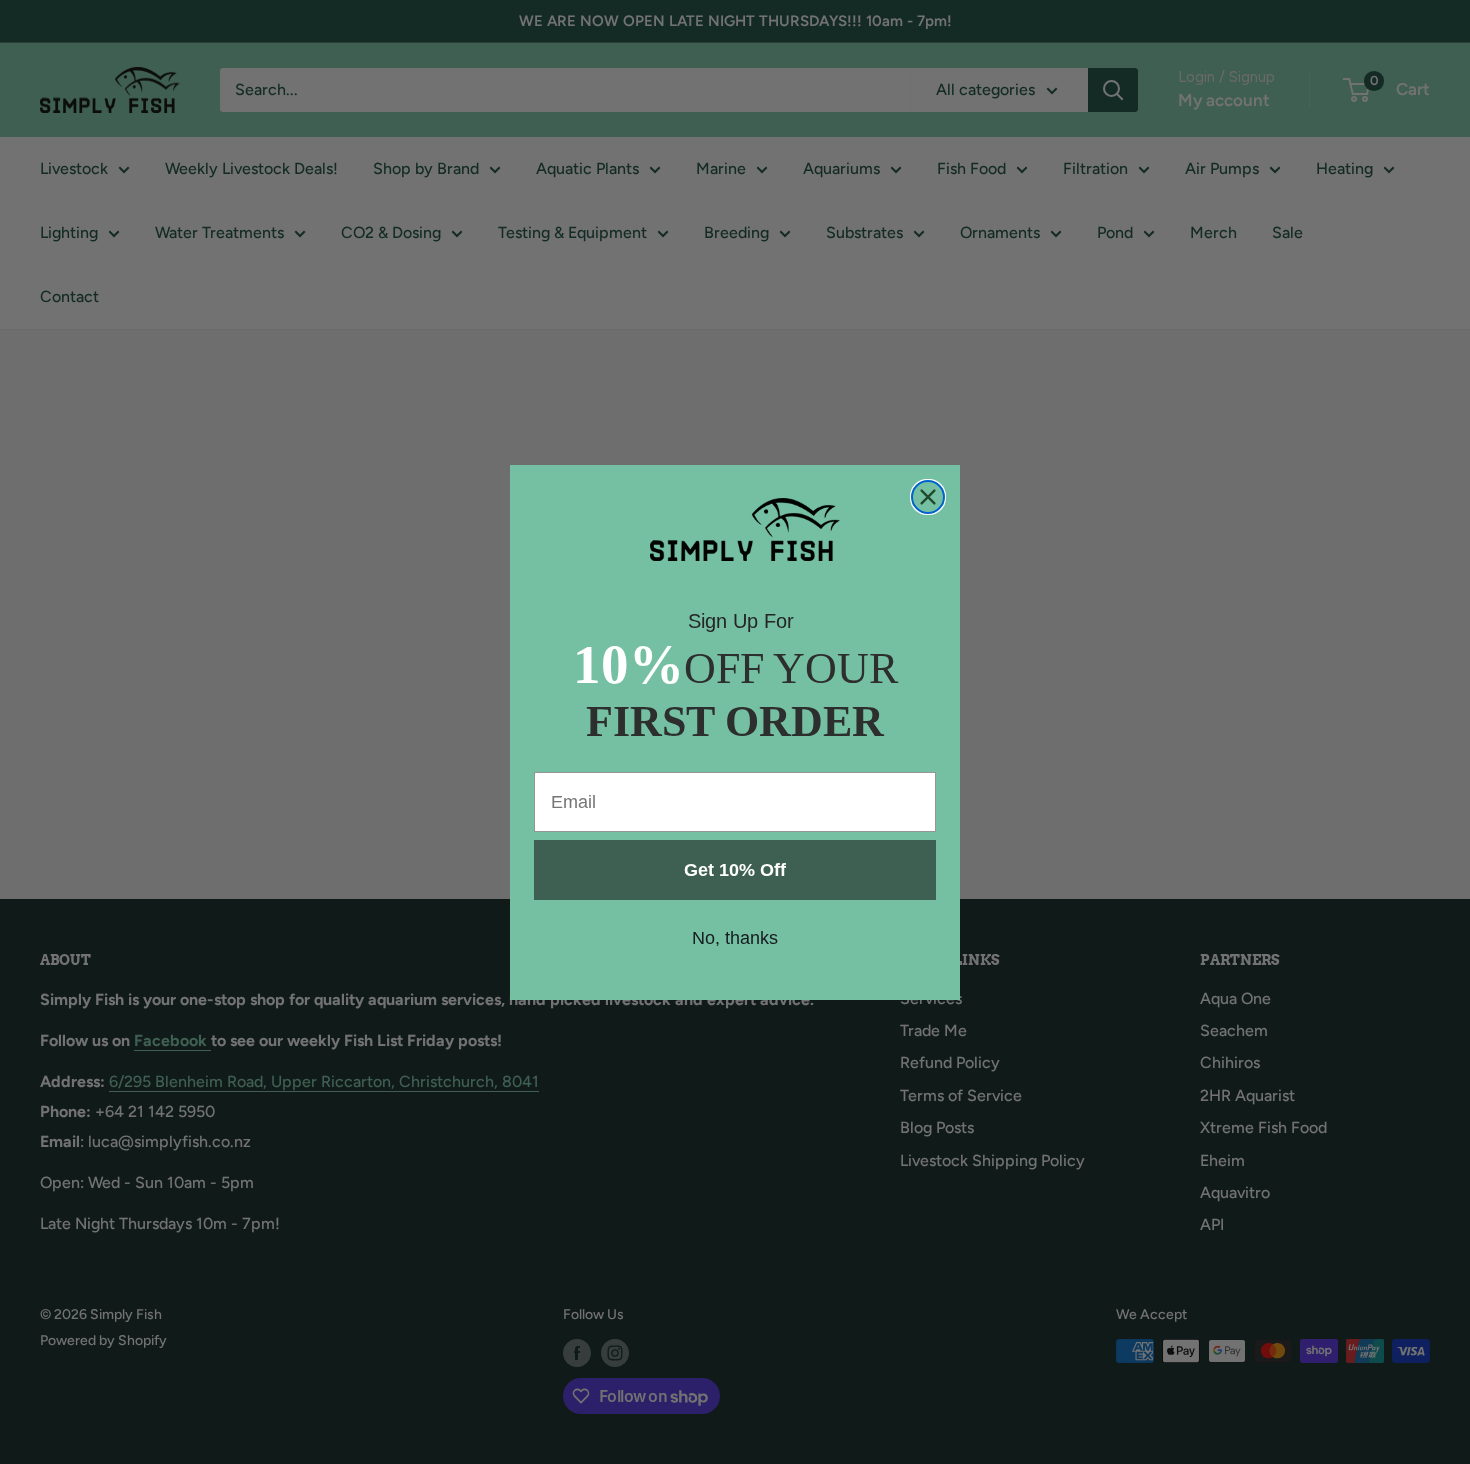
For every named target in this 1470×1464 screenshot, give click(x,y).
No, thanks (735, 938)
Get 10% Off (735, 870)
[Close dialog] (928, 497)
